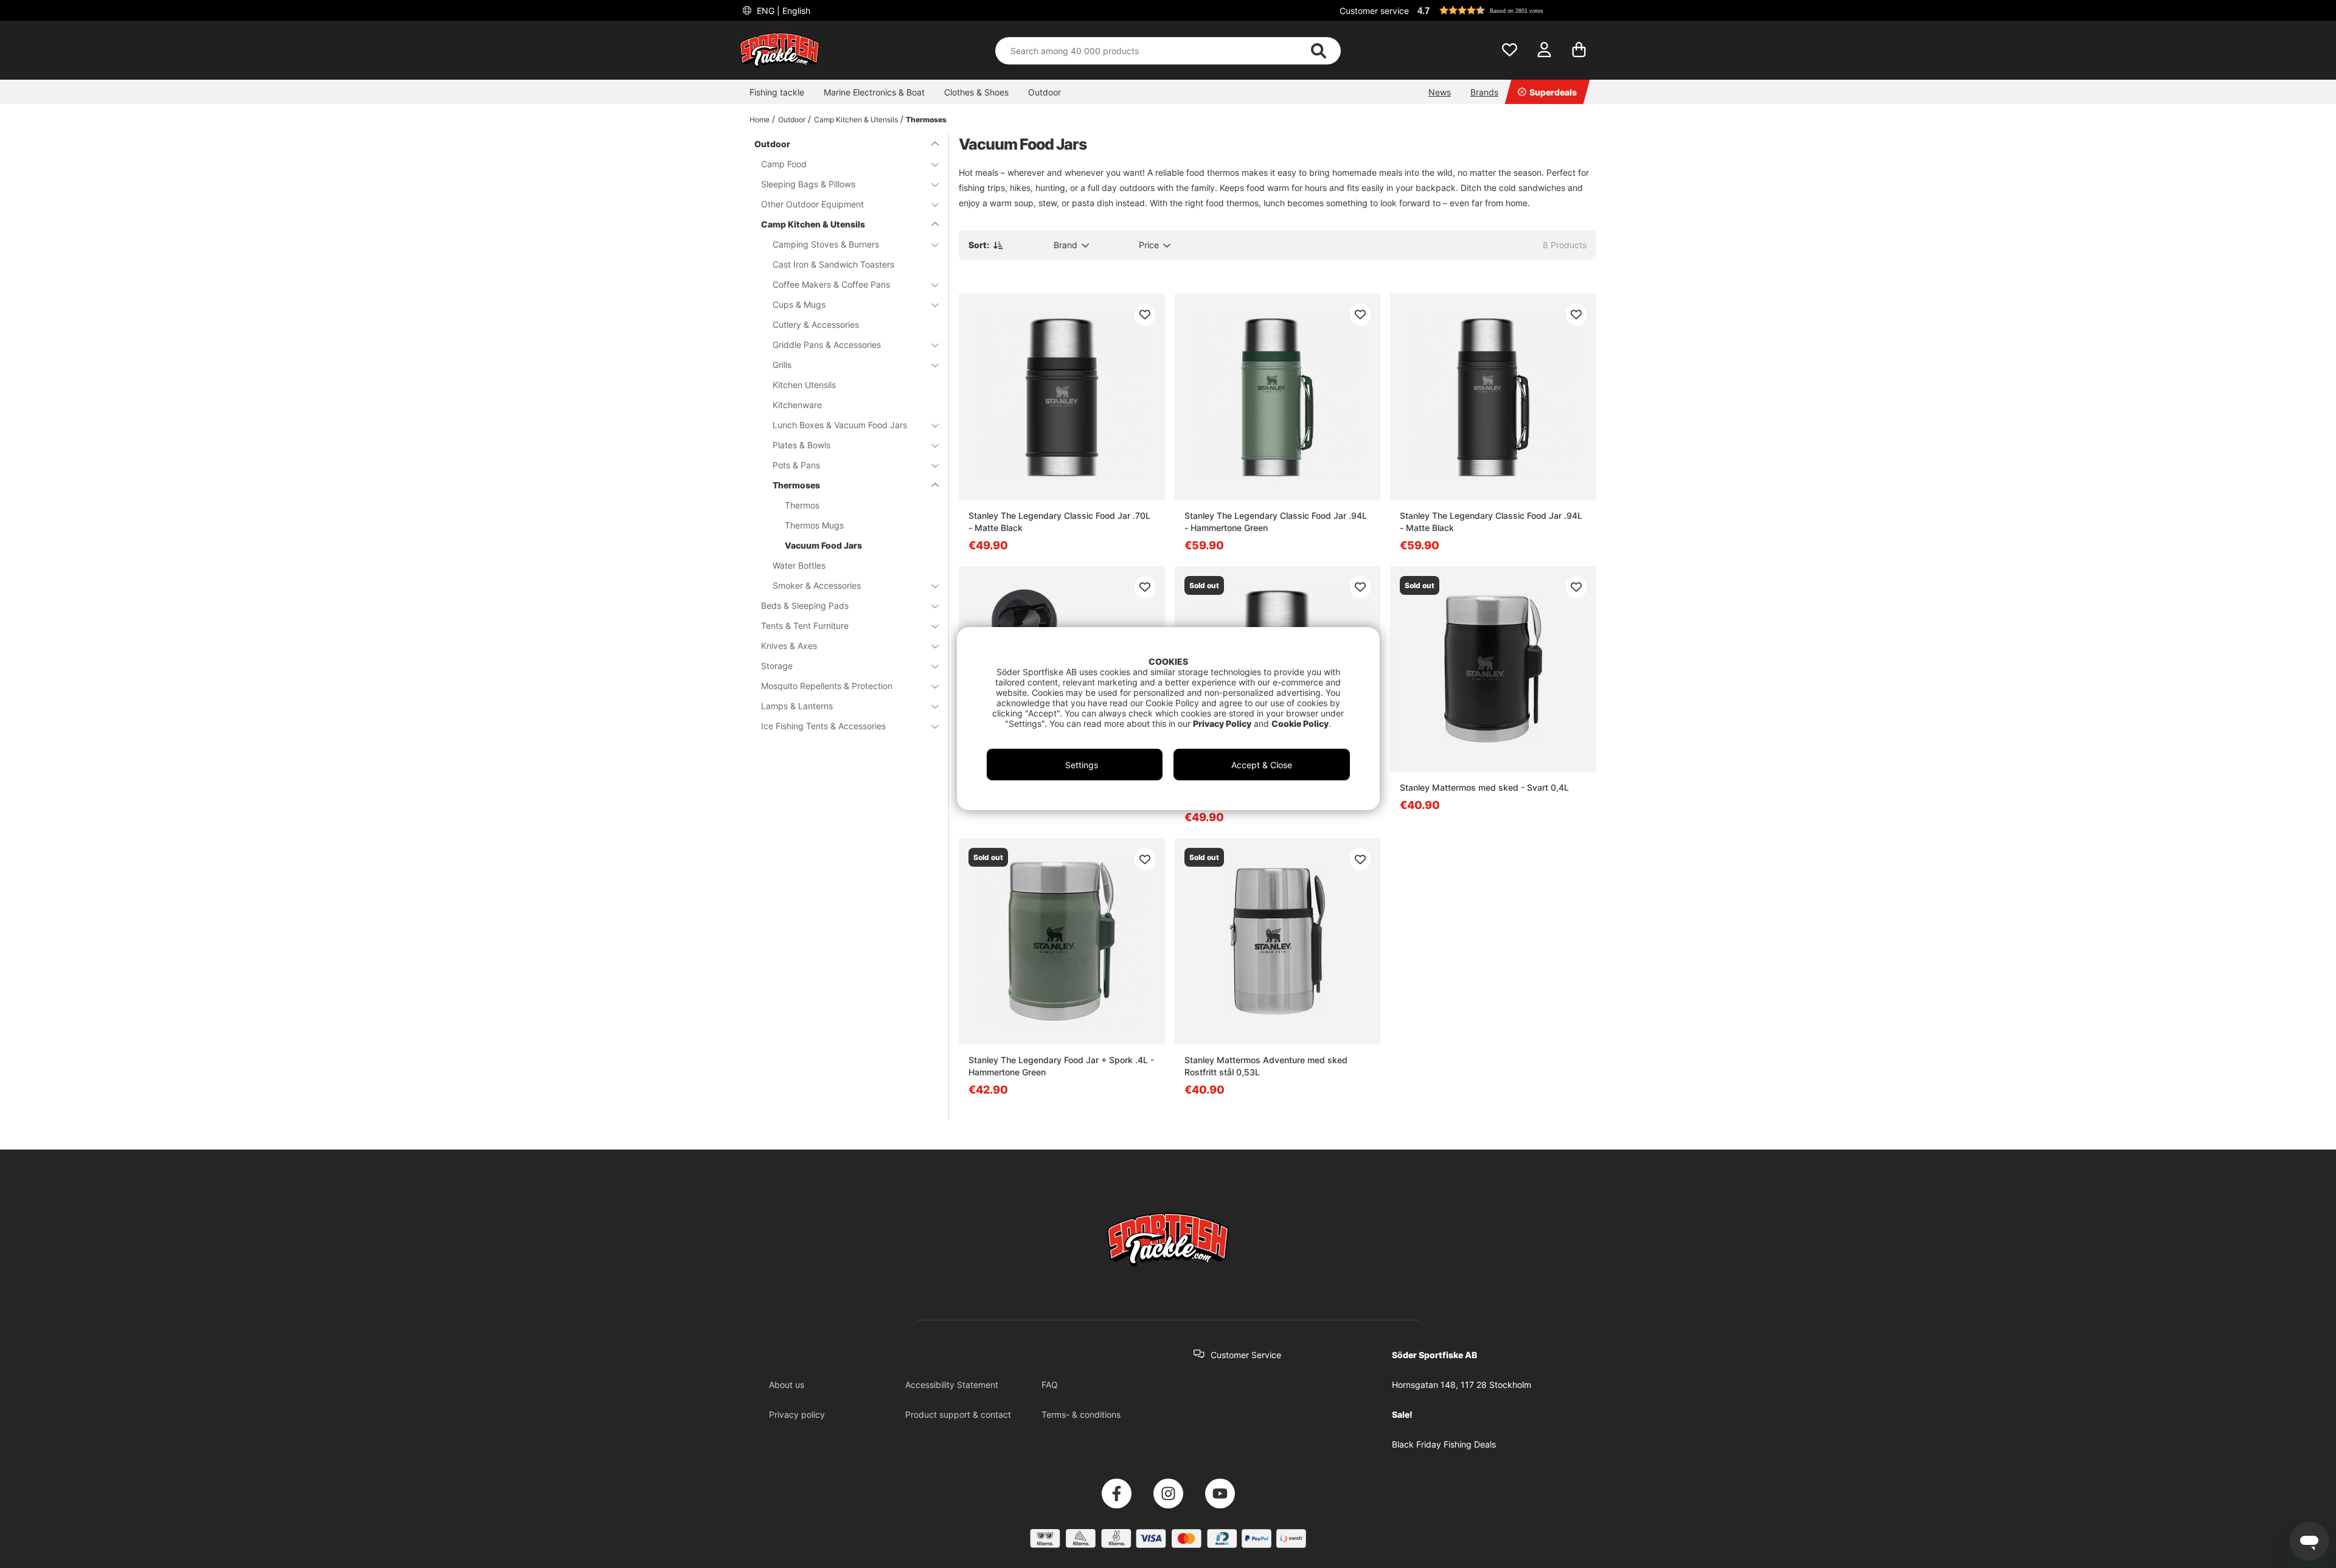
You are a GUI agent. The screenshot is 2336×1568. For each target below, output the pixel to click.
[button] (1505, 10)
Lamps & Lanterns (797, 706)
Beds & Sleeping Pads (805, 605)
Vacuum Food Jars (823, 545)
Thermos (802, 505)
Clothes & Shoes (976, 92)
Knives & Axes (789, 646)
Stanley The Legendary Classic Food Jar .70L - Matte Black (1059, 522)
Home (760, 120)
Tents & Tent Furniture (805, 626)
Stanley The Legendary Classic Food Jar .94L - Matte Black (1491, 522)
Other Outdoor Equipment (812, 204)
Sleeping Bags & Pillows (808, 184)
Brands (1484, 92)
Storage (777, 666)
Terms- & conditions (1081, 1414)
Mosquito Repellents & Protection (827, 686)
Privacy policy (797, 1414)
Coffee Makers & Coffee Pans (831, 284)
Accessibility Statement (952, 1385)
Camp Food (784, 164)
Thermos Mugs (814, 525)
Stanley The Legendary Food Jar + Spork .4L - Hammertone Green (1061, 1066)
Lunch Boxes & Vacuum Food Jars (840, 425)
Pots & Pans (796, 465)
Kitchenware (797, 405)
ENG (782, 11)
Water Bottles (799, 565)
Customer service (1374, 11)
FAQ (1050, 1385)
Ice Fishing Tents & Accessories (823, 726)
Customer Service (1246, 1355)
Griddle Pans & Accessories (827, 345)
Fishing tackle (777, 92)
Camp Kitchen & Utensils (856, 120)
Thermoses (926, 120)
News (1440, 92)
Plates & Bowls (801, 445)
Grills (782, 365)
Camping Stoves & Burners (826, 244)
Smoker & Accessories (817, 585)
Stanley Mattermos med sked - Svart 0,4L (1484, 787)
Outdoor (1045, 92)
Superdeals (1553, 92)
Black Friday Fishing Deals (1444, 1444)
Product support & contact (958, 1414)
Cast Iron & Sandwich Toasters (833, 264)
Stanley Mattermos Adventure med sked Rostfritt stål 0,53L (1266, 1066)
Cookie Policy (1300, 723)
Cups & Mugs (799, 304)
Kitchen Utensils (804, 385)
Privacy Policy (1222, 723)
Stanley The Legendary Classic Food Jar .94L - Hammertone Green (1276, 522)
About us (787, 1385)
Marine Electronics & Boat (874, 92)
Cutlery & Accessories (816, 324)
